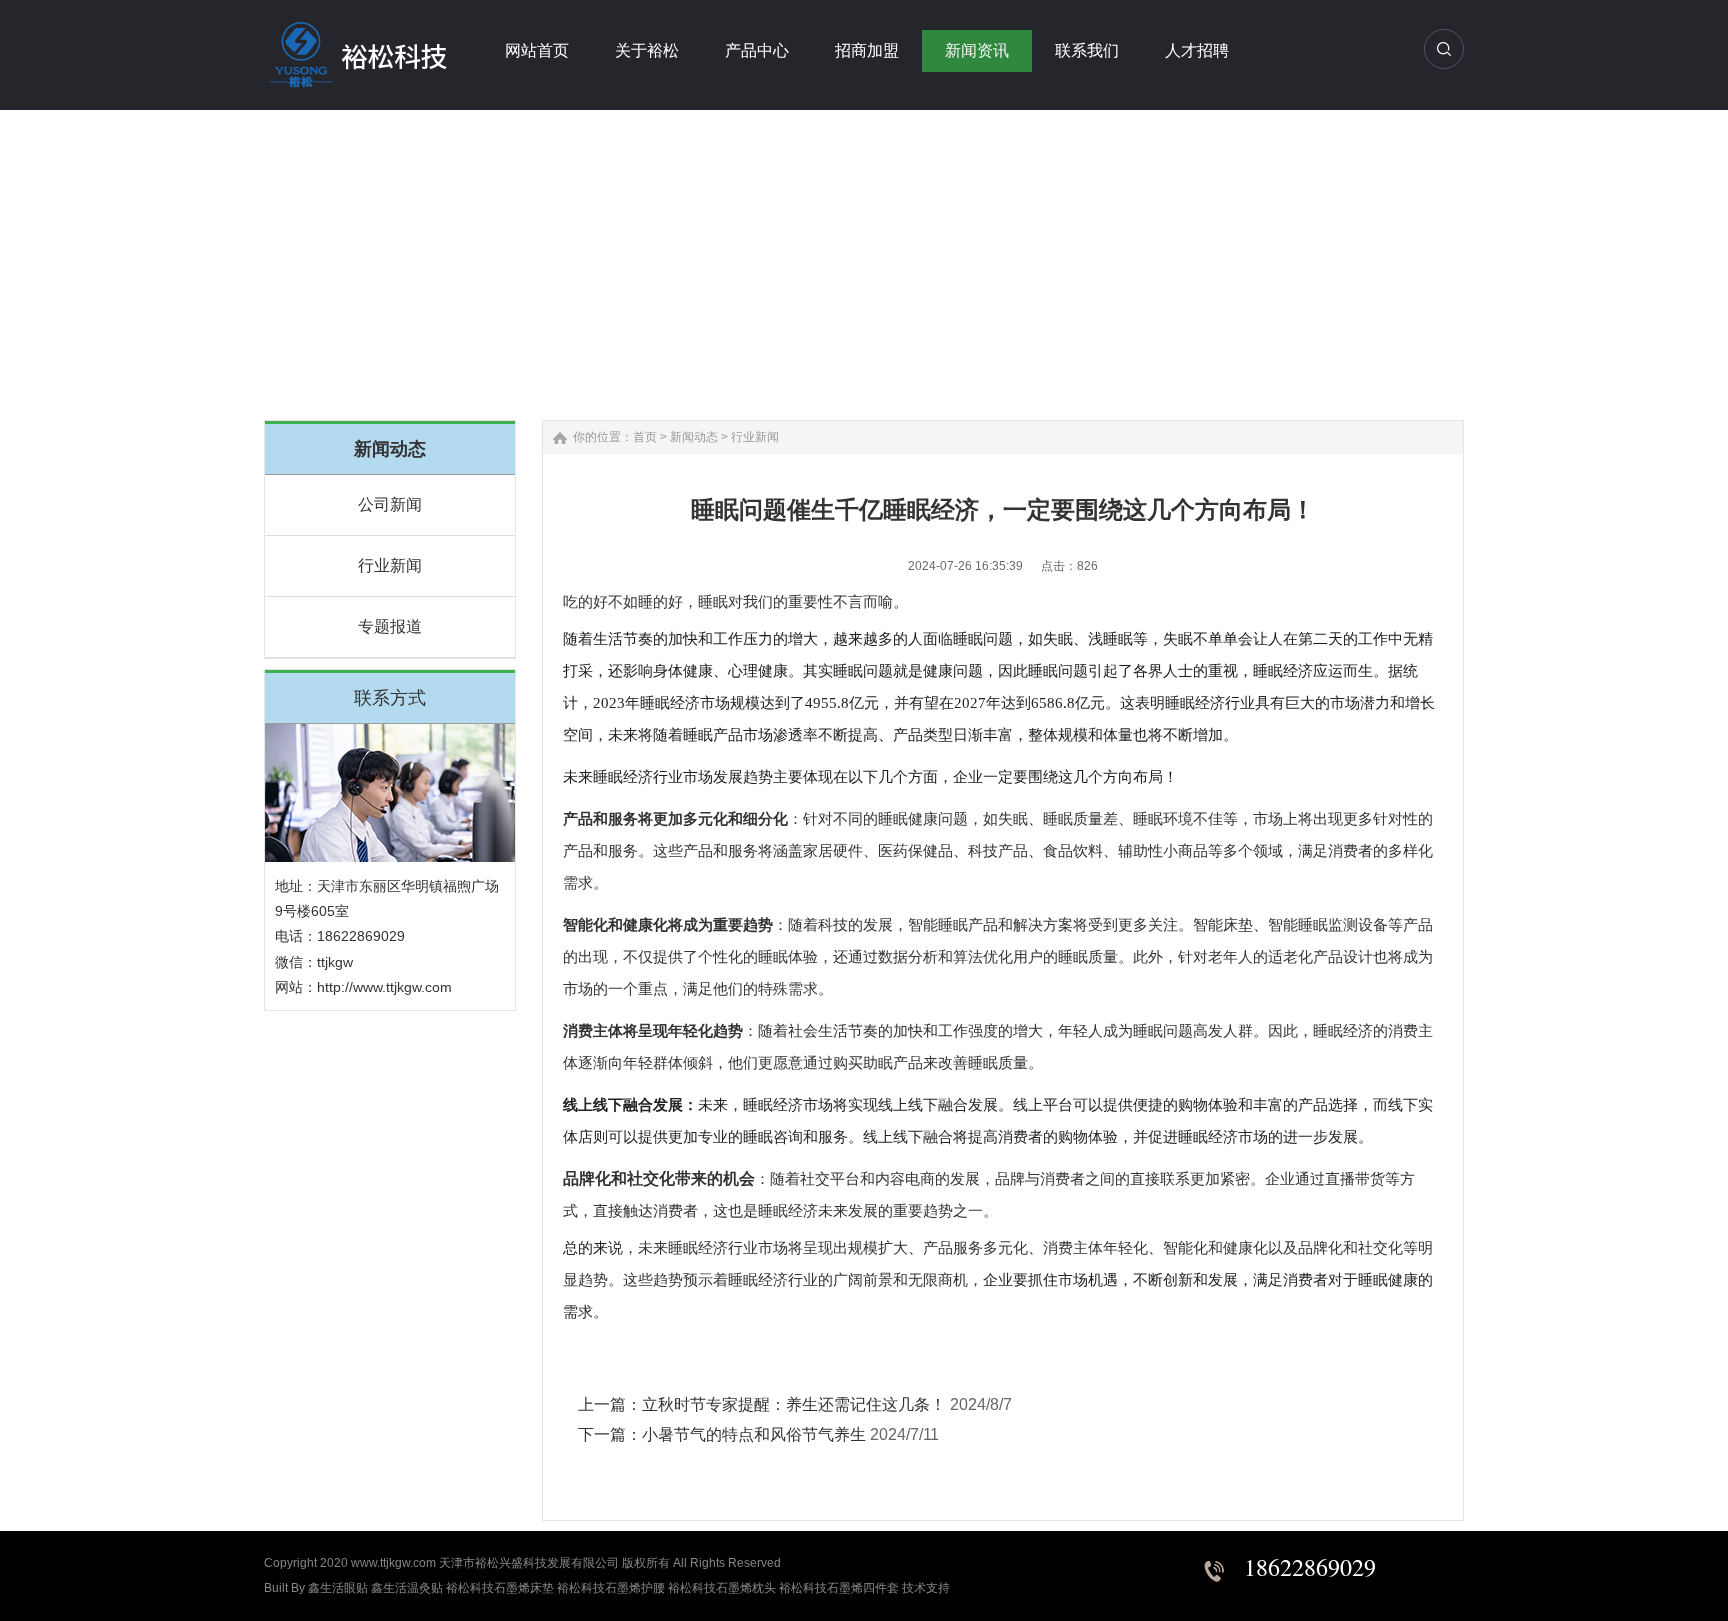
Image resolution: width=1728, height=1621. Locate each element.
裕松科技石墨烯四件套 (839, 1588)
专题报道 (390, 626)
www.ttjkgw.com (393, 1563)
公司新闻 (390, 504)
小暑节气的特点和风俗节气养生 (754, 1434)
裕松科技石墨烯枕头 (722, 1588)
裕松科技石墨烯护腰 (611, 1588)
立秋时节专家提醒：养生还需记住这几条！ (794, 1404)
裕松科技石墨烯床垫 (500, 1588)
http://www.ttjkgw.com (384, 987)
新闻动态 (694, 437)
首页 (645, 437)
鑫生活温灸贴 (407, 1588)
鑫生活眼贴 (338, 1588)
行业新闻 (390, 565)
